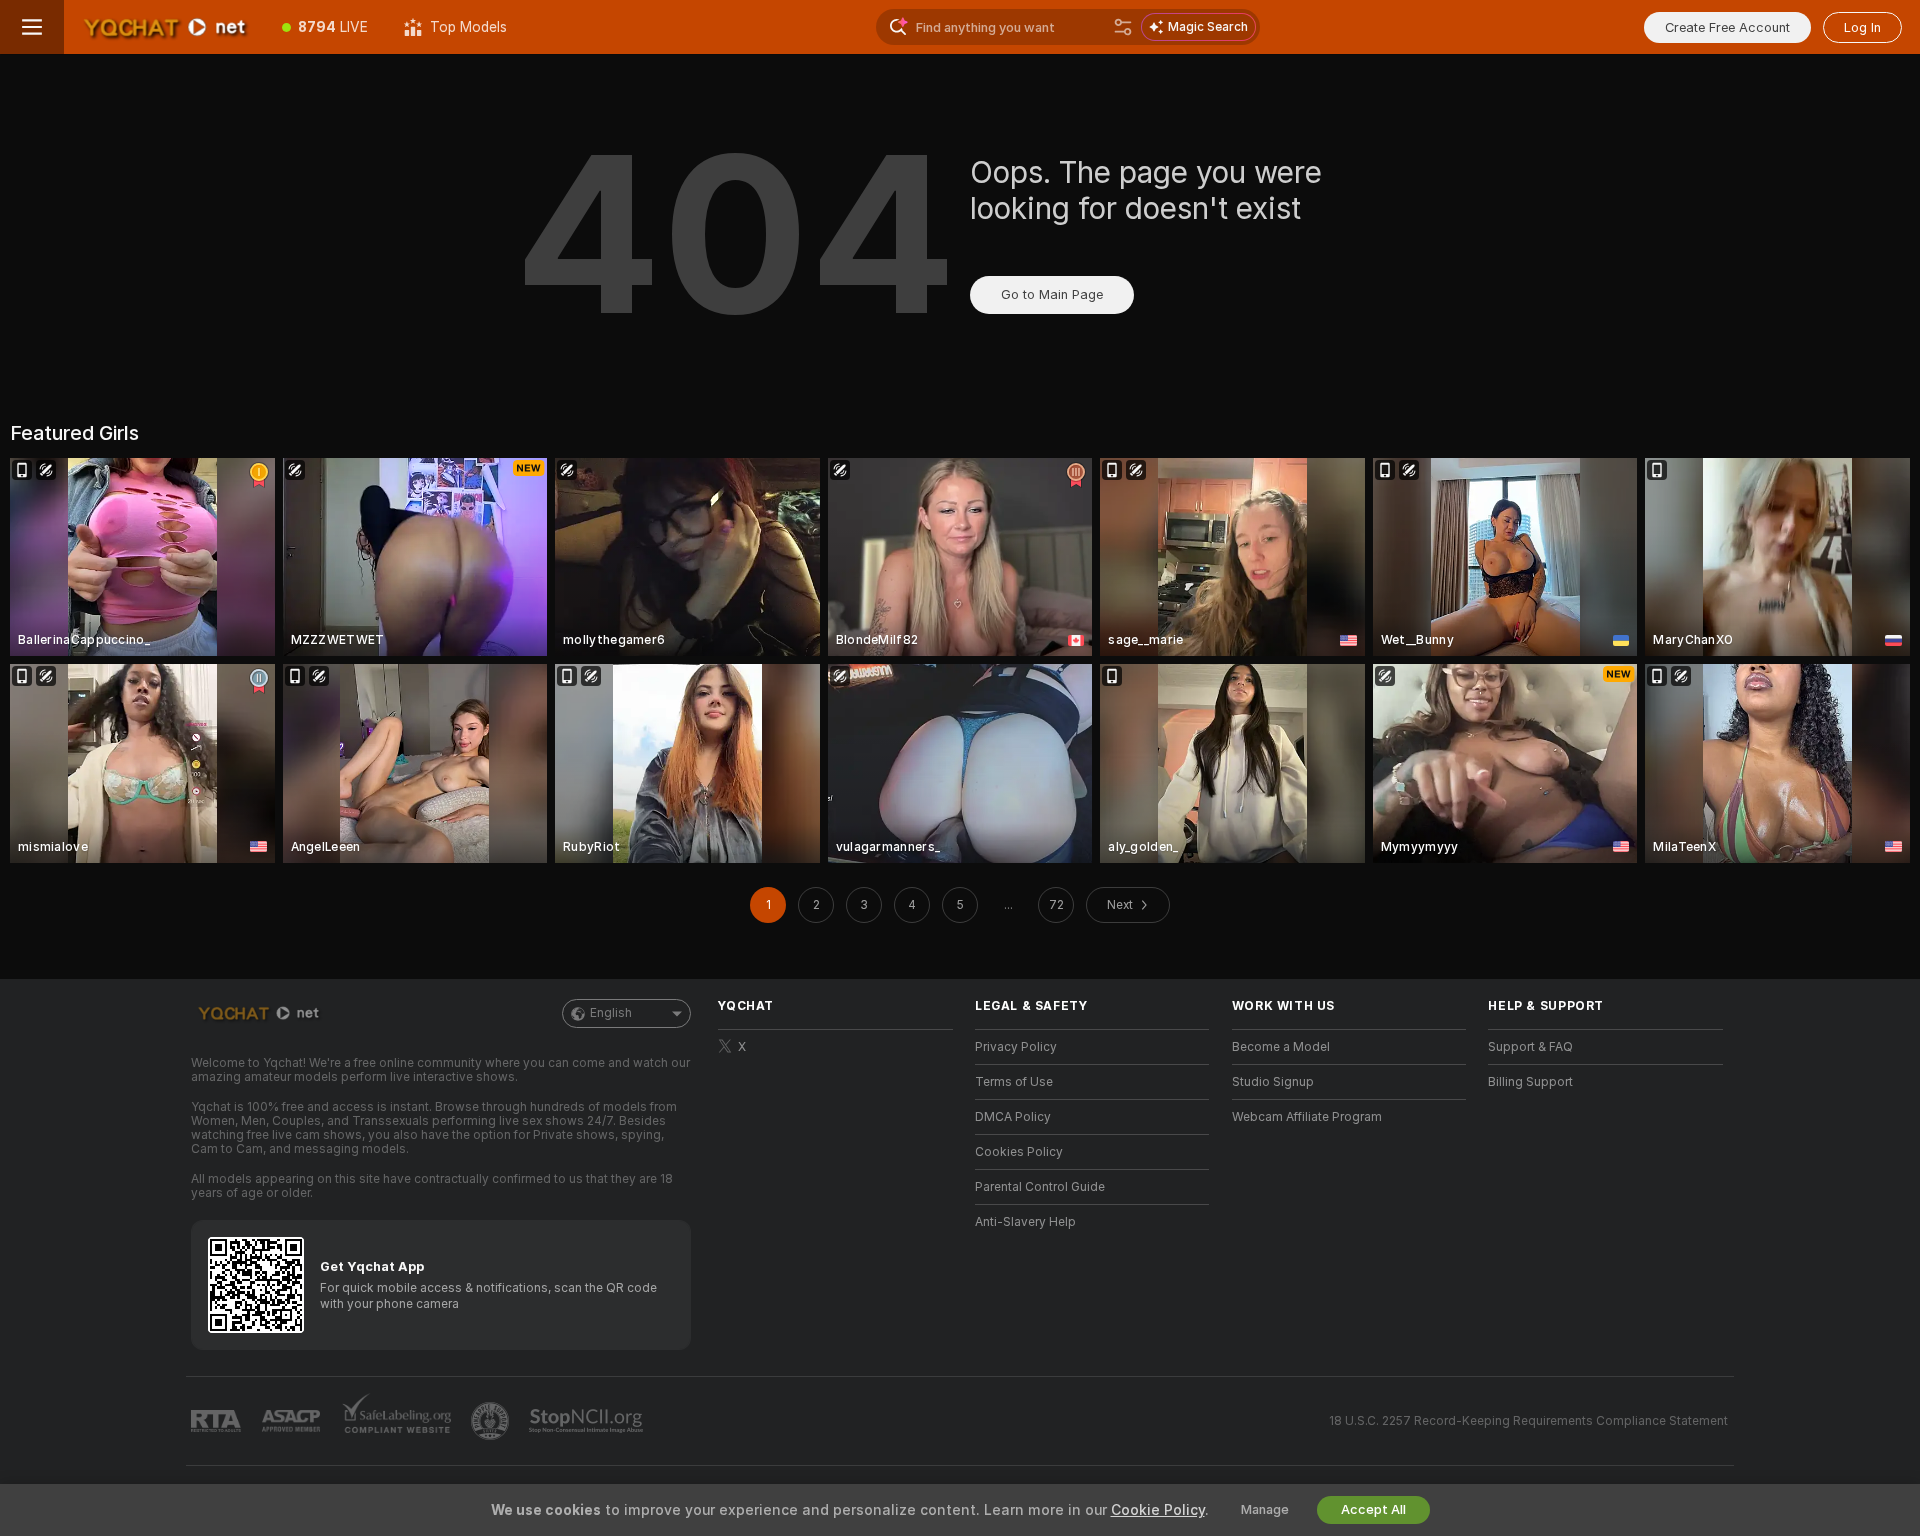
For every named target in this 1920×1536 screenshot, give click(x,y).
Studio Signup (1273, 1082)
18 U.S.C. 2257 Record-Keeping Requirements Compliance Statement (1528, 1421)
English (611, 1013)
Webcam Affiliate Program (1307, 1117)
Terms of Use (1014, 1082)
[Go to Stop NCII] (588, 1421)
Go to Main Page (1052, 294)
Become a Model (1281, 1047)
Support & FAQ (1530, 1047)
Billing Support (1530, 1082)
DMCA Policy (1013, 1117)
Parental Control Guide (1040, 1187)
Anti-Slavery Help (1025, 1222)
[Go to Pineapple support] (492, 1421)
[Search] (1123, 27)
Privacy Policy (1016, 1047)
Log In (1862, 27)
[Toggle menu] (32, 27)
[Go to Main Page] (164, 27)
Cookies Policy (1019, 1152)
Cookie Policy (1158, 1510)
